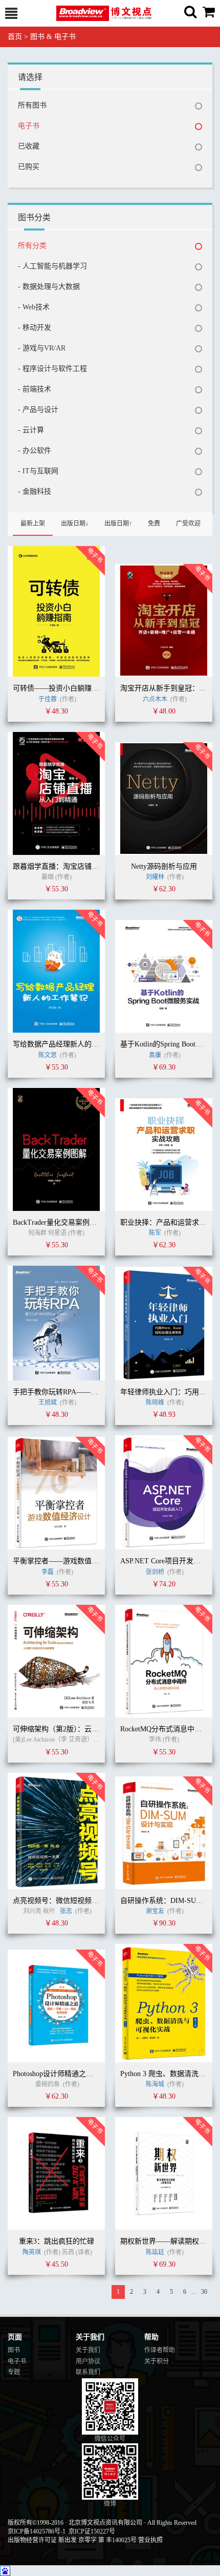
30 (204, 2292)
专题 (14, 2372)
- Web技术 (34, 307)
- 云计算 (31, 430)
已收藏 (29, 146)
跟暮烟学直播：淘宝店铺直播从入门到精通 (81, 866)
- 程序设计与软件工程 (52, 369)
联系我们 (88, 2372)
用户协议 (88, 2361)
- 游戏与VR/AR (42, 348)
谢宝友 (155, 1911)
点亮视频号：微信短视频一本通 (63, 1901)
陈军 (155, 1233)
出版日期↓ (75, 523)
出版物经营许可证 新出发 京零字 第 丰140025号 (72, 2540)
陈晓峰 (155, 1402)
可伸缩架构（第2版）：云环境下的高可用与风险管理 (95, 1729)
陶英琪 (32, 2252)
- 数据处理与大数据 (49, 287)
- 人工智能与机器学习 (52, 266)
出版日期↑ (118, 523)
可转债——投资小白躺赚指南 (59, 688)
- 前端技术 (35, 389)
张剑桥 (155, 1572)
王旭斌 (48, 1402)
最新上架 (33, 523)
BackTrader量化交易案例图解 (58, 1222)
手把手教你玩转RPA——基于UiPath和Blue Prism (89, 1392)
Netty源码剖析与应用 (164, 866)
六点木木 (155, 699)
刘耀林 (155, 877)
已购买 (29, 167)
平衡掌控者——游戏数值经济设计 (67, 1561)
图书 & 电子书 (53, 37)
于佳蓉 (48, 699)
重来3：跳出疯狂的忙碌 (57, 2241)
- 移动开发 (35, 328)
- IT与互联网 (38, 471)
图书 (14, 2350)
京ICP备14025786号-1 (37, 2531)
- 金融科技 (35, 491)
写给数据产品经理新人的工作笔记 (67, 1044)
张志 (67, 1911)
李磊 (48, 1572)
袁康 (155, 1055)
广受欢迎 (188, 523)
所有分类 (32, 246)
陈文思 (48, 1055)
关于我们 (88, 2350)
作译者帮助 (160, 2350)
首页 (15, 37)
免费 (154, 523)
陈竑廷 (155, 2252)
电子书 (29, 126)
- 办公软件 (35, 451)
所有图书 (32, 105)
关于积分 (157, 2361)
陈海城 (155, 2084)
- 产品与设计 (38, 410)
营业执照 (150, 2540)
